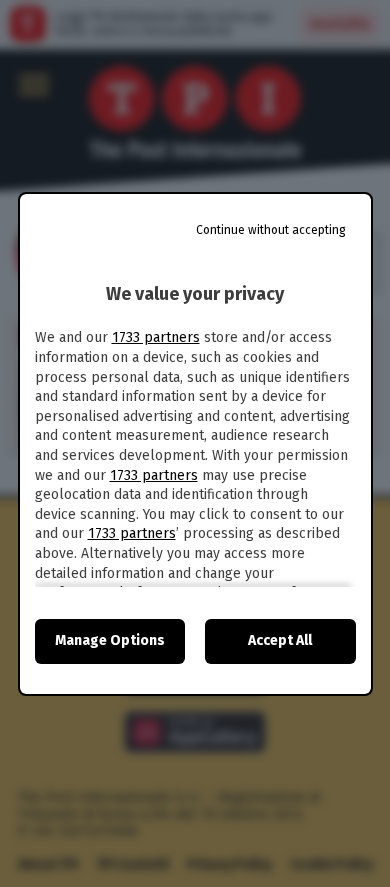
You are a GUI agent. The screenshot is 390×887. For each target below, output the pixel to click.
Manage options (110, 640)
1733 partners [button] (156, 337)
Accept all (280, 640)
